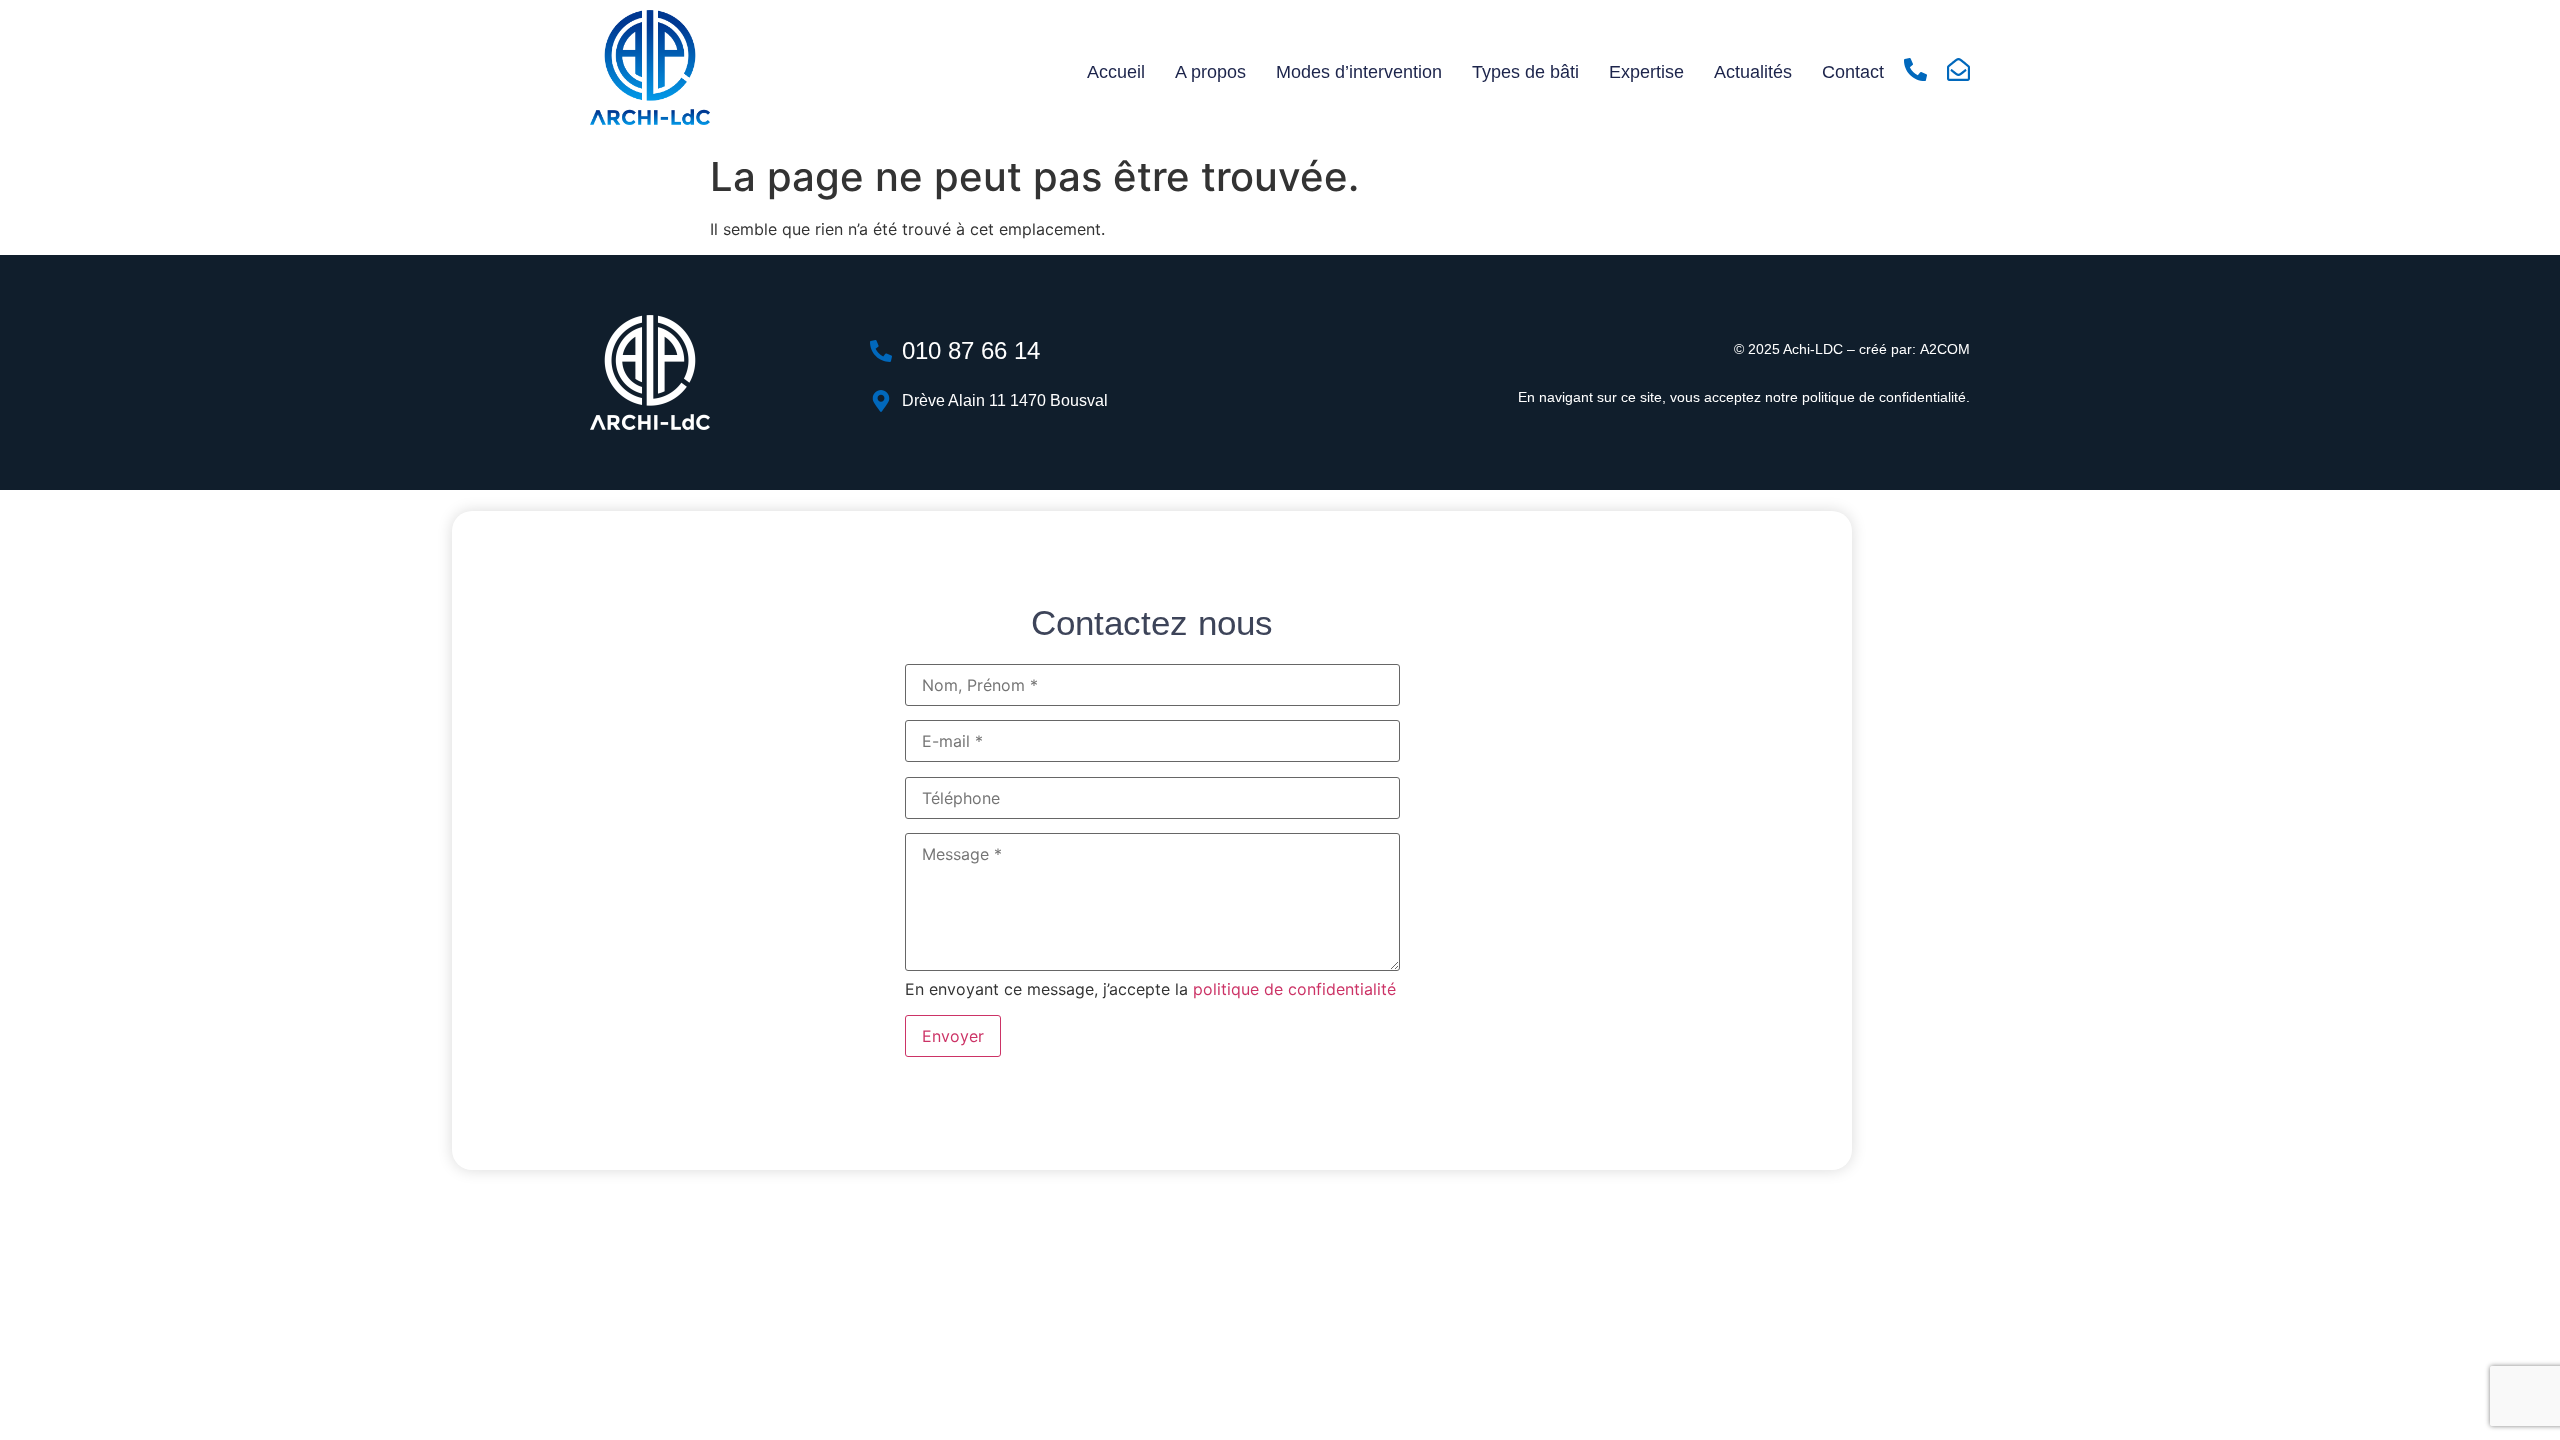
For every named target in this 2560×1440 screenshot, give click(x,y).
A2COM (1945, 349)
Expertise (1646, 72)
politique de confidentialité (1884, 397)
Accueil (1116, 72)
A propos (1210, 72)
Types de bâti (1525, 72)
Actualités (1753, 72)
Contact (1853, 72)
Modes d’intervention (1359, 72)
